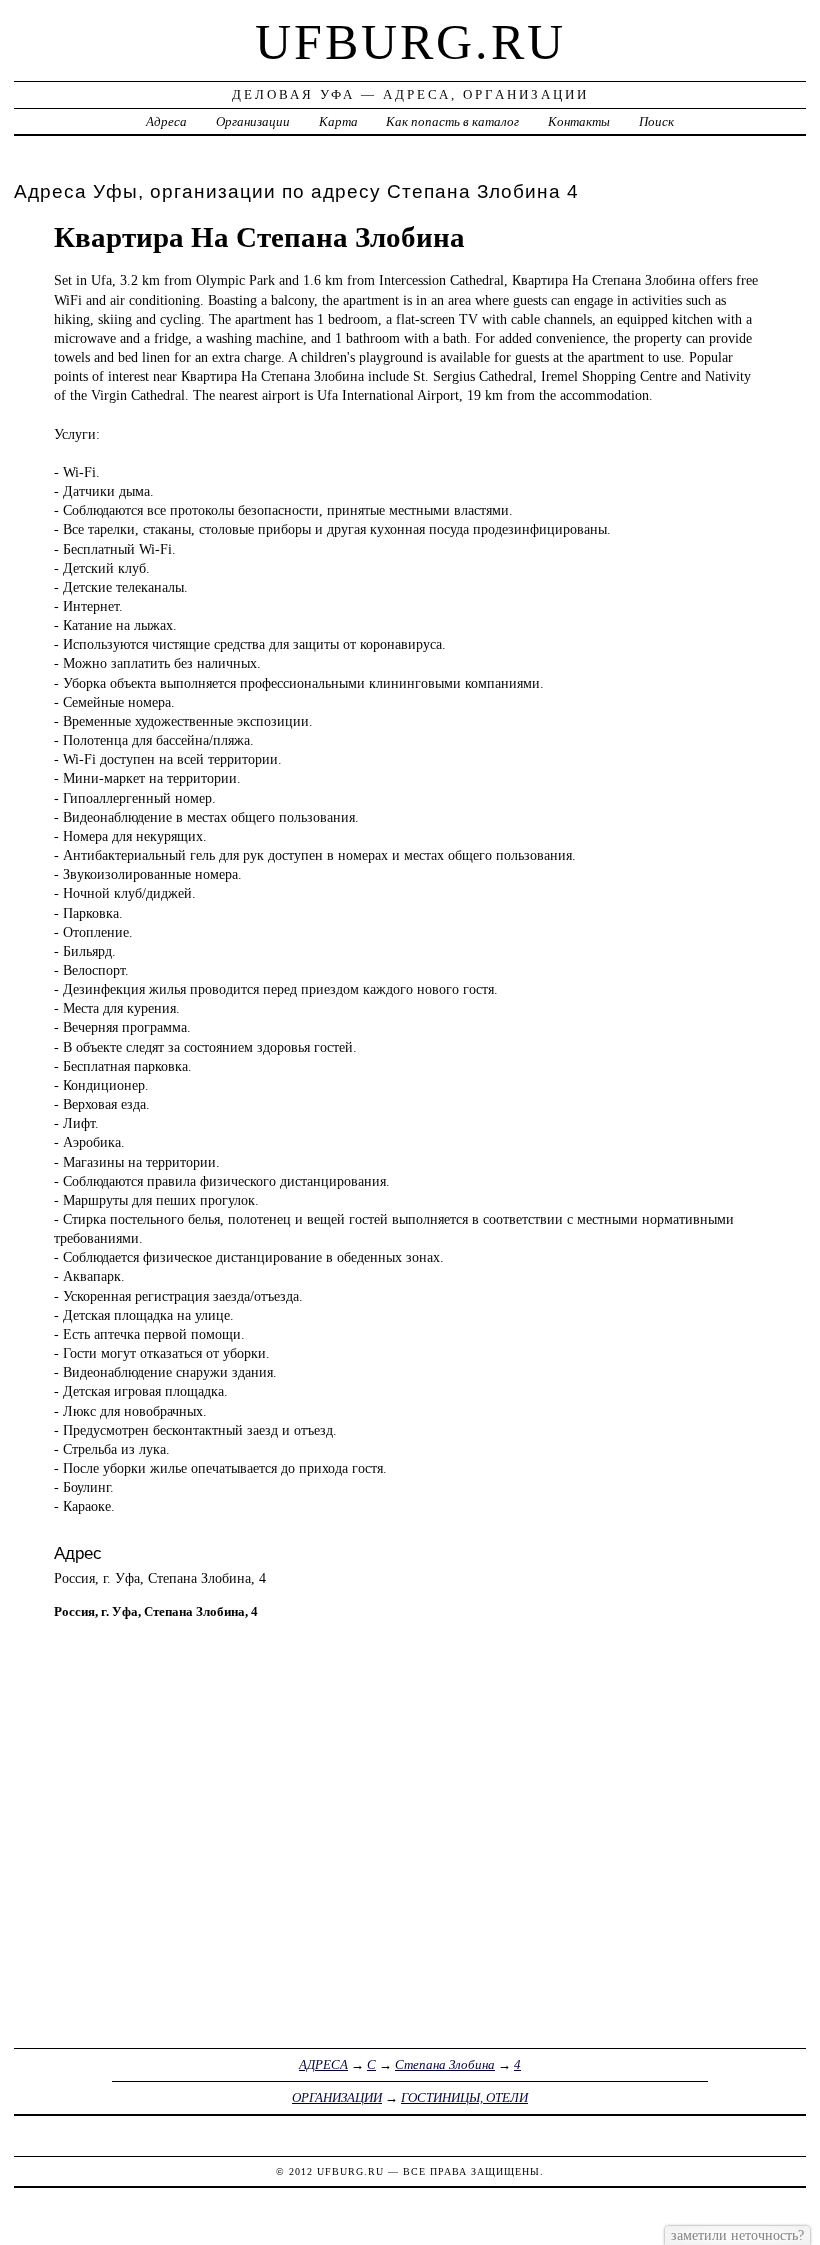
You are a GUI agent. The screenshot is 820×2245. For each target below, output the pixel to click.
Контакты (579, 121)
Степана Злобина (445, 2064)
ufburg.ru (410, 42)
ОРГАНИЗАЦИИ (337, 2097)
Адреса (166, 121)
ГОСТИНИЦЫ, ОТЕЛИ (464, 2097)
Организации (253, 121)
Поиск (656, 121)
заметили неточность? (737, 2235)
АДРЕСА (323, 2064)
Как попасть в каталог (452, 121)
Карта (338, 121)
